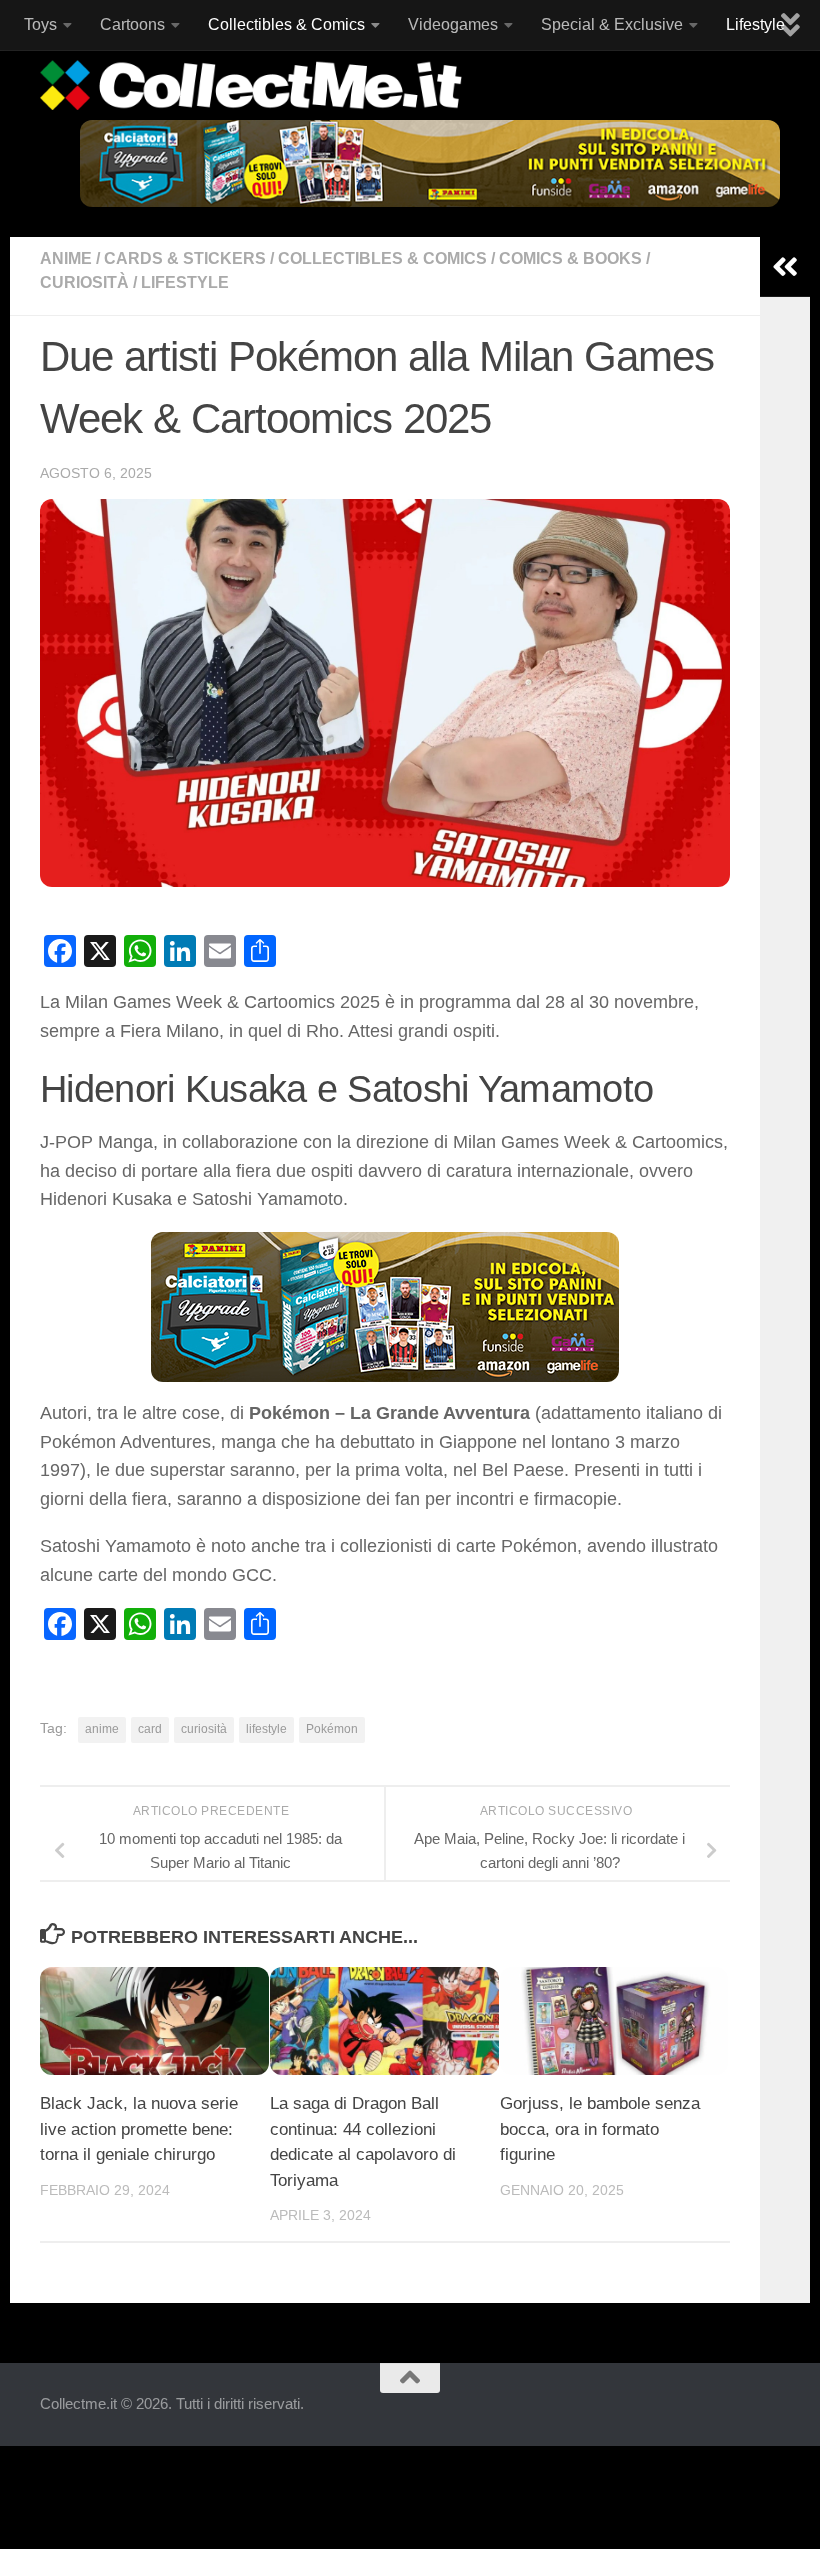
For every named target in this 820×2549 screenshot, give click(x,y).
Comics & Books (570, 258)
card (150, 1729)
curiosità (204, 1729)
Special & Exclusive (612, 24)
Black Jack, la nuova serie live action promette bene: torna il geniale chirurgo (139, 2129)
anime (102, 1729)
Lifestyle (755, 24)
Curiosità (84, 282)
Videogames (453, 24)
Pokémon (332, 1729)
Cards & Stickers (185, 258)
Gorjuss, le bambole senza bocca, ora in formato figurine (600, 2129)
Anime (66, 258)
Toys (40, 24)
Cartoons (132, 24)
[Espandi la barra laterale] (785, 267)
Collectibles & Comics (286, 24)
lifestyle (266, 1729)
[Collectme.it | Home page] (253, 85)
